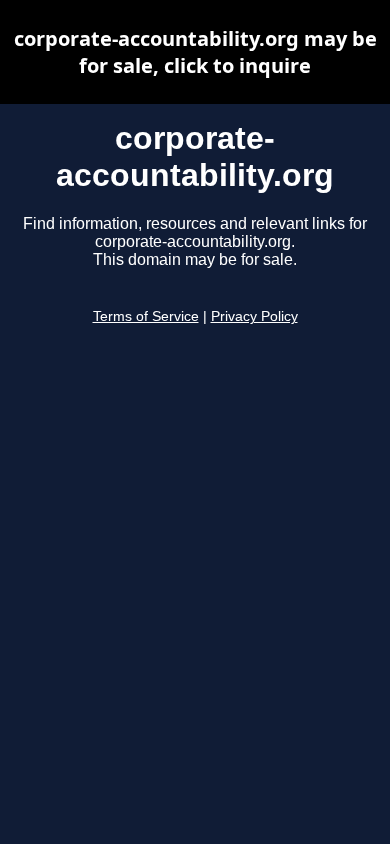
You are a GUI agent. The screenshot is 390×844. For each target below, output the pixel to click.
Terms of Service (146, 316)
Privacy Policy (254, 316)
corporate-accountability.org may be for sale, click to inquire (195, 52)
